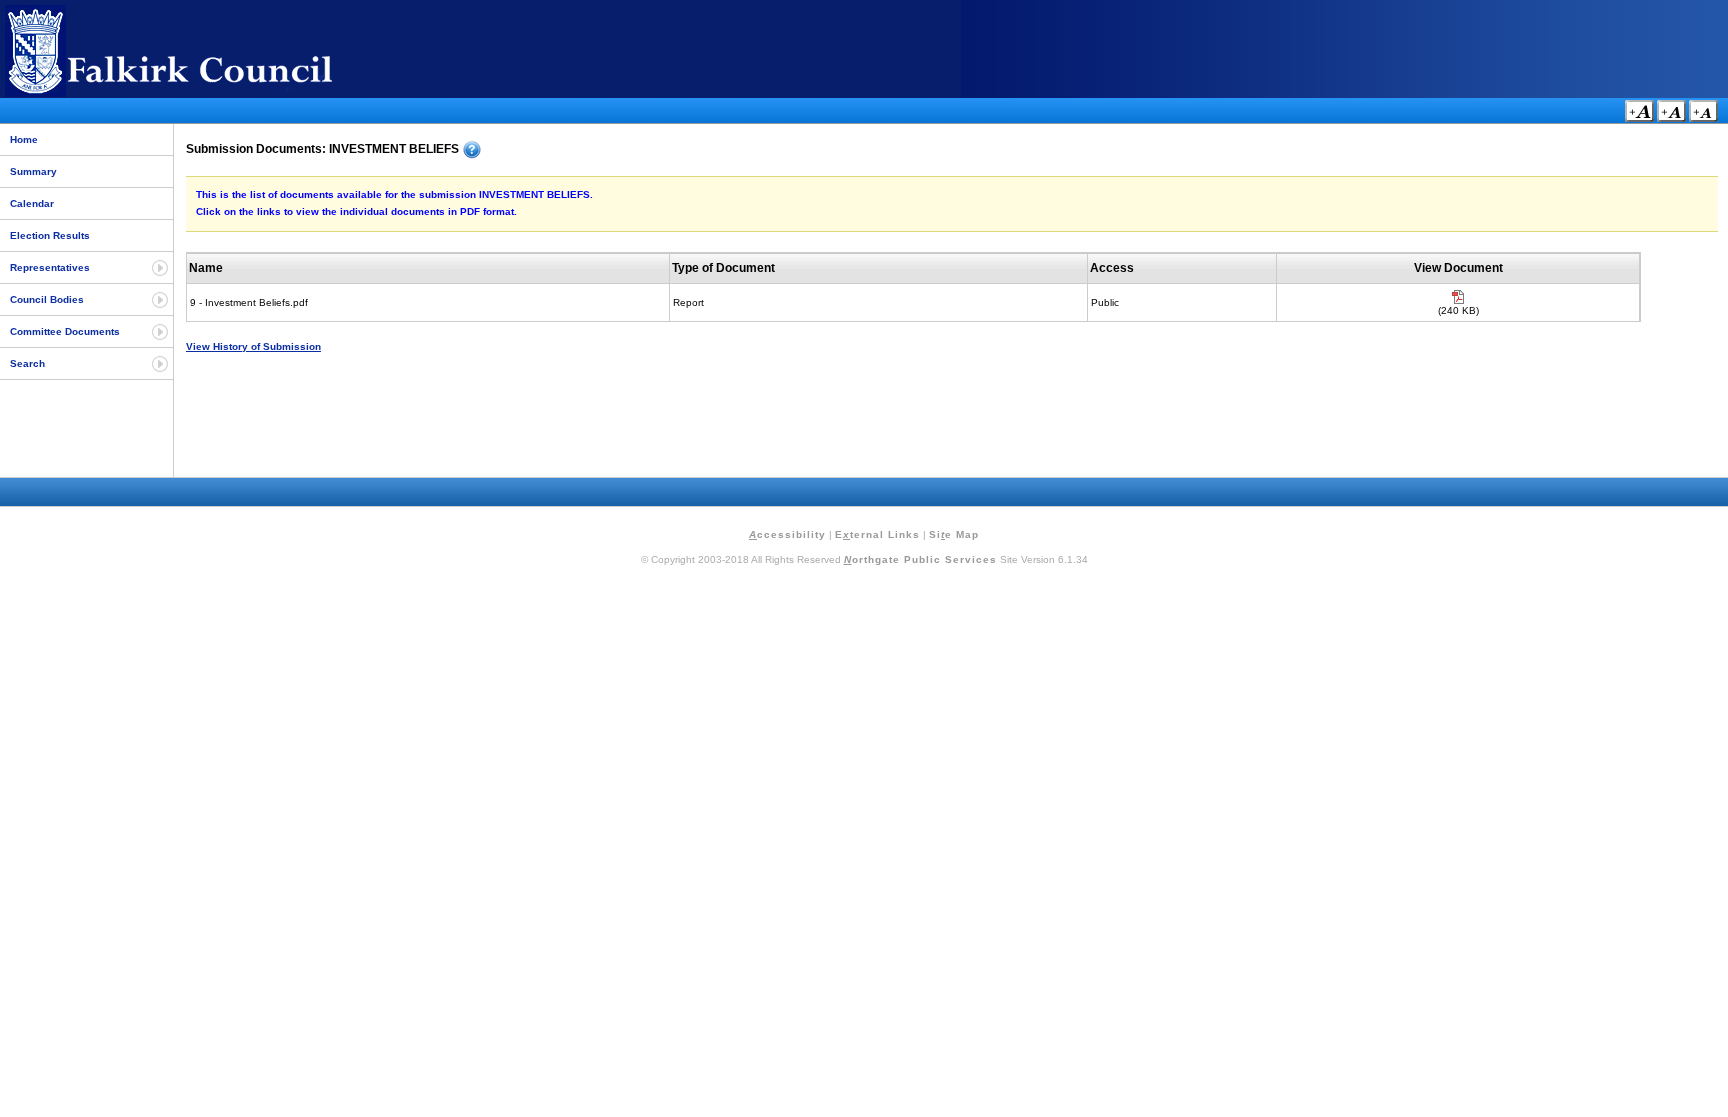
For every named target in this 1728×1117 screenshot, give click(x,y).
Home (24, 139)
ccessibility (787, 534)
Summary (33, 171)
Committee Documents (65, 331)
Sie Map (954, 534)
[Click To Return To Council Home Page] (205, 93)
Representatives (50, 267)
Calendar (32, 203)
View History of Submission (253, 346)
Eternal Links (877, 534)
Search (27, 363)
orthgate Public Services (920, 559)
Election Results (50, 235)
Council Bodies (47, 299)
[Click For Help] (472, 150)
